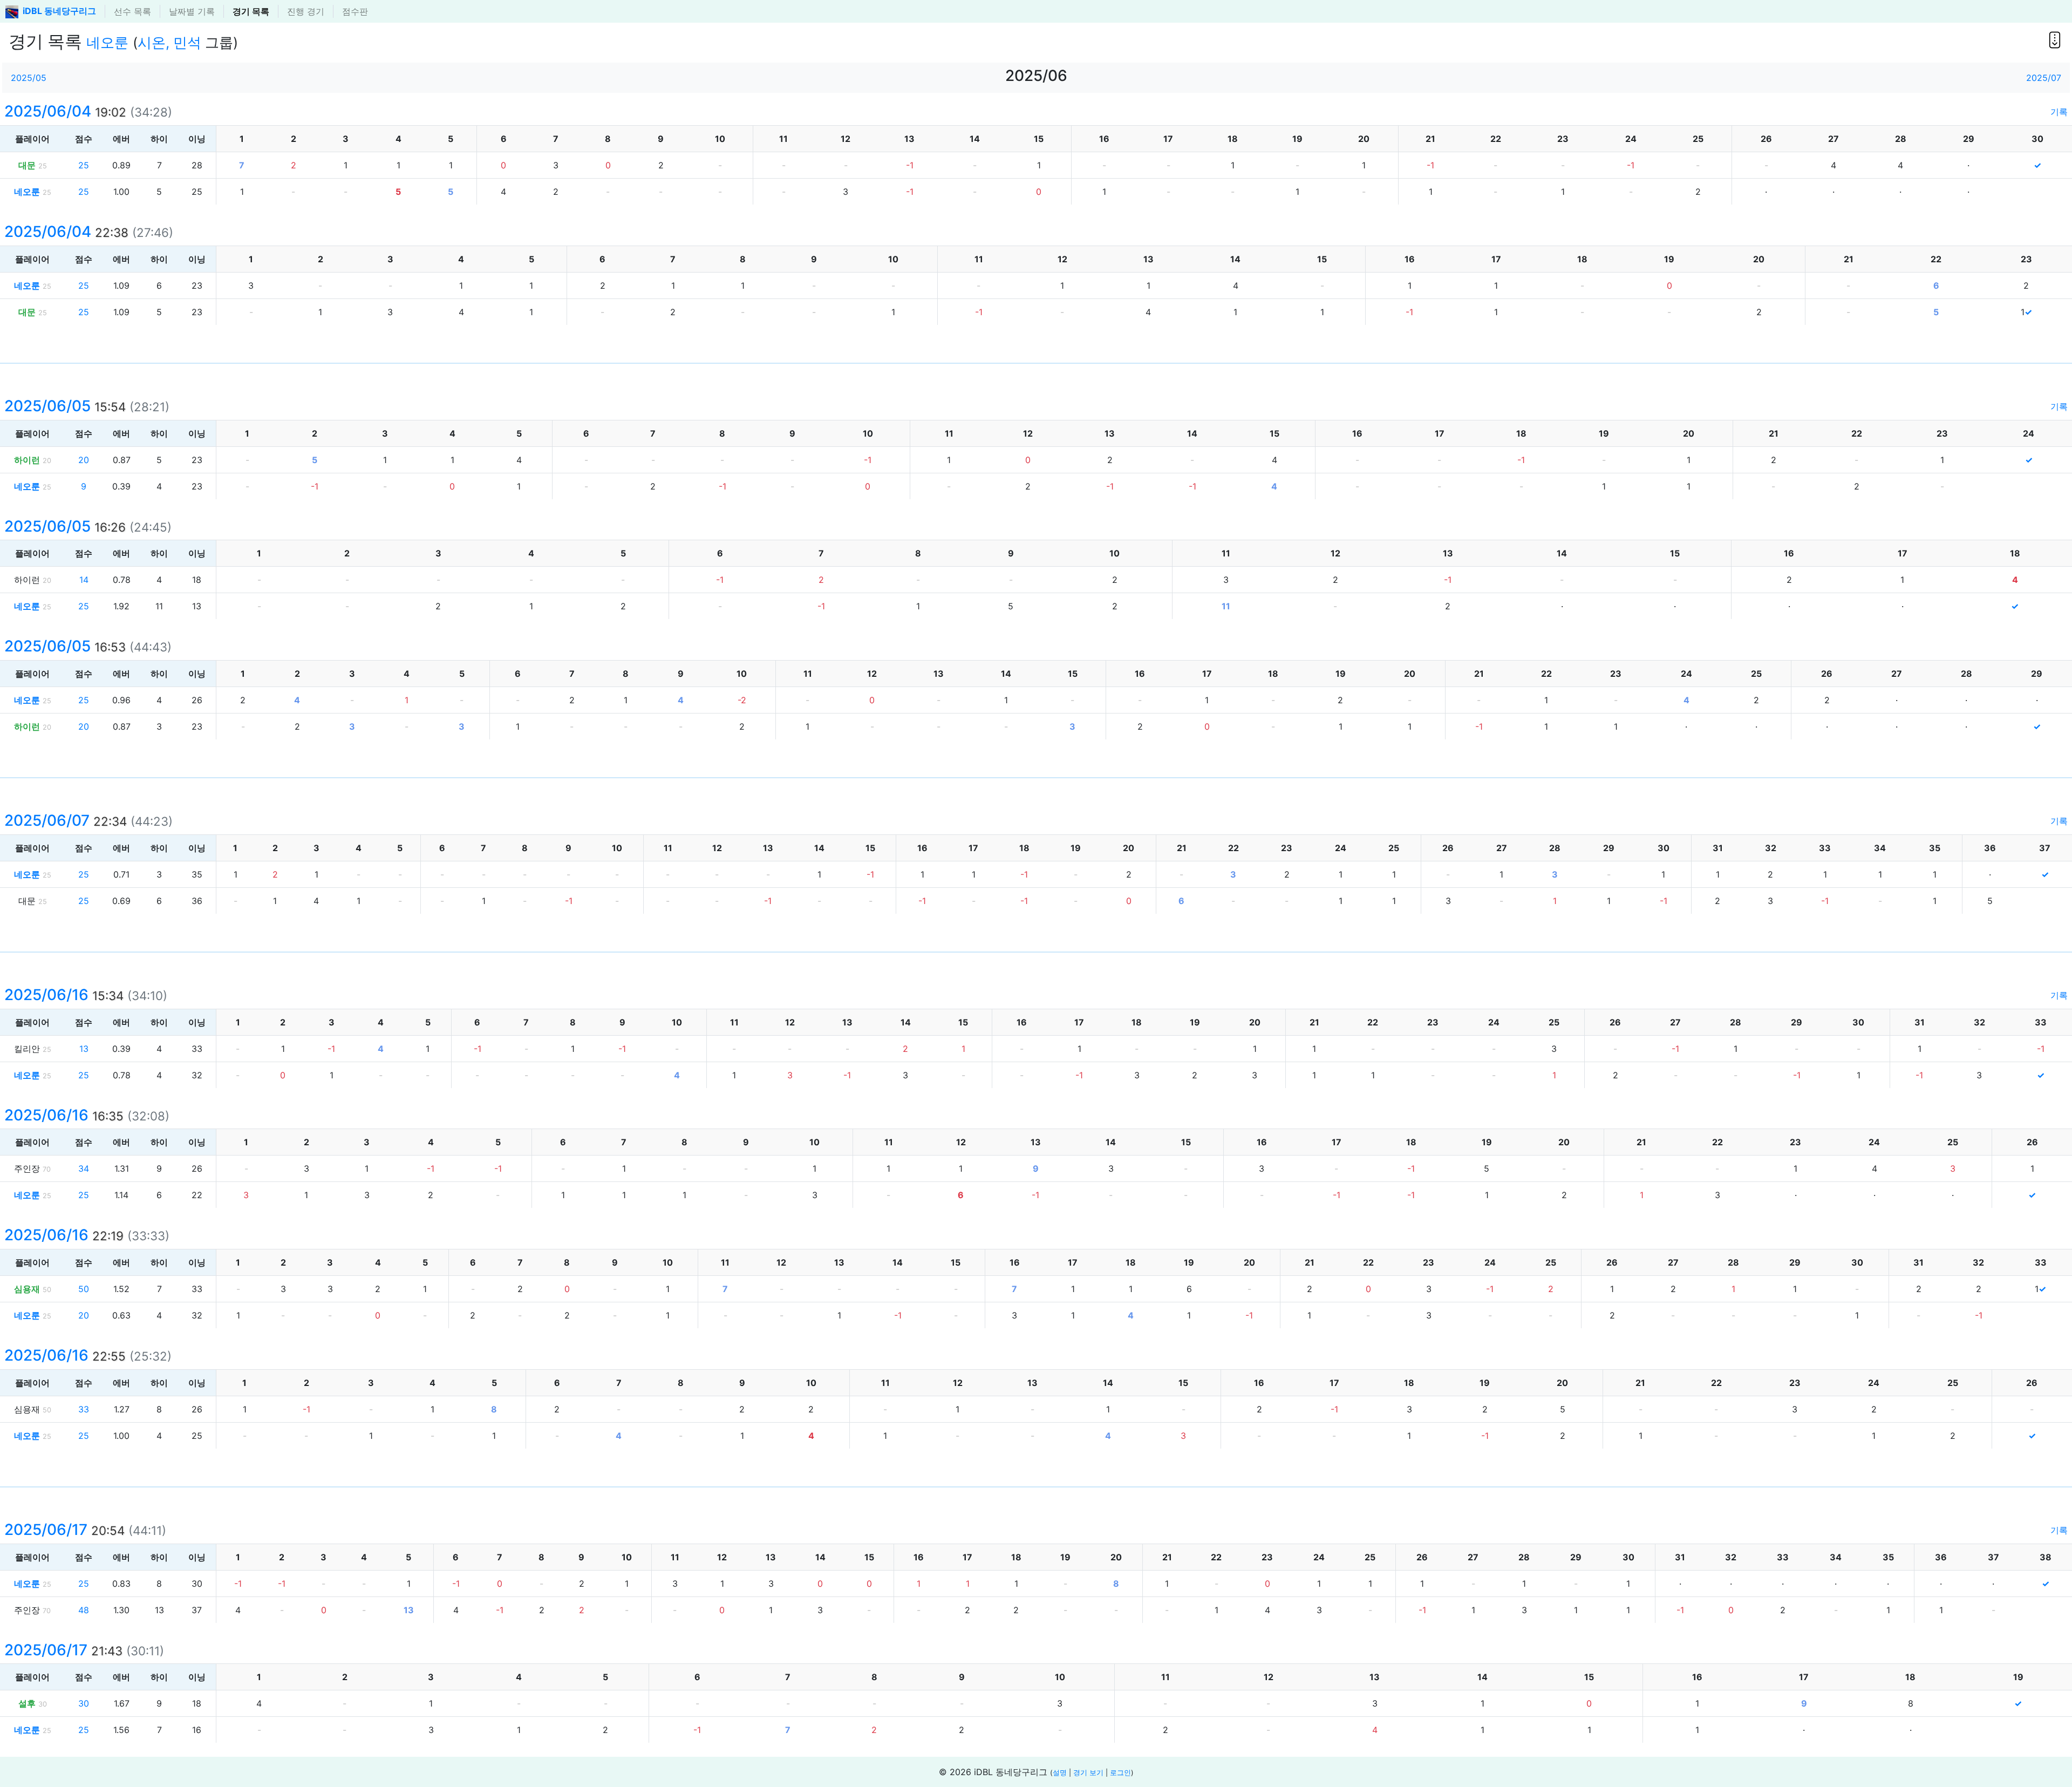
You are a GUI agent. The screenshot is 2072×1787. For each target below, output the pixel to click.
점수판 (355, 11)
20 (84, 460)
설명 (1060, 1773)
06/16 (64, 995)
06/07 (66, 820)
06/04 (65, 111)
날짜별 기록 (192, 11)
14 (84, 580)
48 (84, 1610)
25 (84, 165)
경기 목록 (251, 11)
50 (84, 1289)
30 (84, 1703)
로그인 (1120, 1773)
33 (84, 1409)
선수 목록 (132, 11)
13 (84, 1049)
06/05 (65, 406)
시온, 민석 (169, 42)
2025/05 (29, 78)
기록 (2059, 112)
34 (84, 1168)
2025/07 (2044, 78)
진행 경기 (306, 11)
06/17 (64, 1530)
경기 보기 (1088, 1773)
